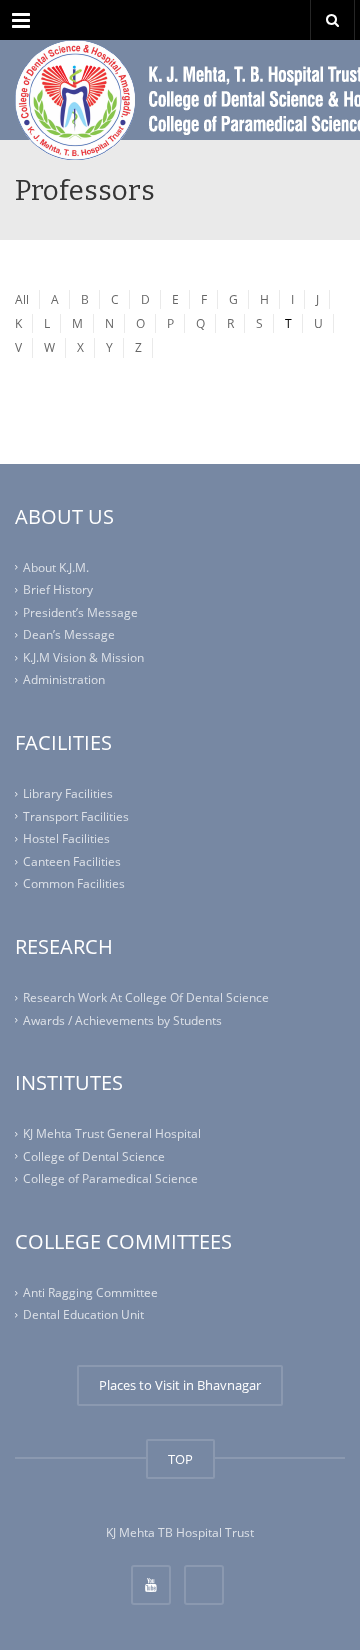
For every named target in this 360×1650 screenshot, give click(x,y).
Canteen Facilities (72, 861)
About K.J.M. (56, 567)
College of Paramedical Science (110, 1178)
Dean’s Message (69, 634)
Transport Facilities (76, 816)
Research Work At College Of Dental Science (146, 997)
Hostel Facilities (66, 838)
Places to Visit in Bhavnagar (180, 1385)
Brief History (58, 589)
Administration (64, 679)
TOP (180, 1459)
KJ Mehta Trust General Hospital (112, 1133)
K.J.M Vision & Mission (83, 657)
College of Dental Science (94, 1156)
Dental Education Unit (83, 1314)
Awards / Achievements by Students (122, 1019)
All (22, 299)
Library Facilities (68, 793)
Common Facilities (74, 883)
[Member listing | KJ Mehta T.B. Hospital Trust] (180, 90)
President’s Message (80, 612)
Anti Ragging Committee (90, 1292)
